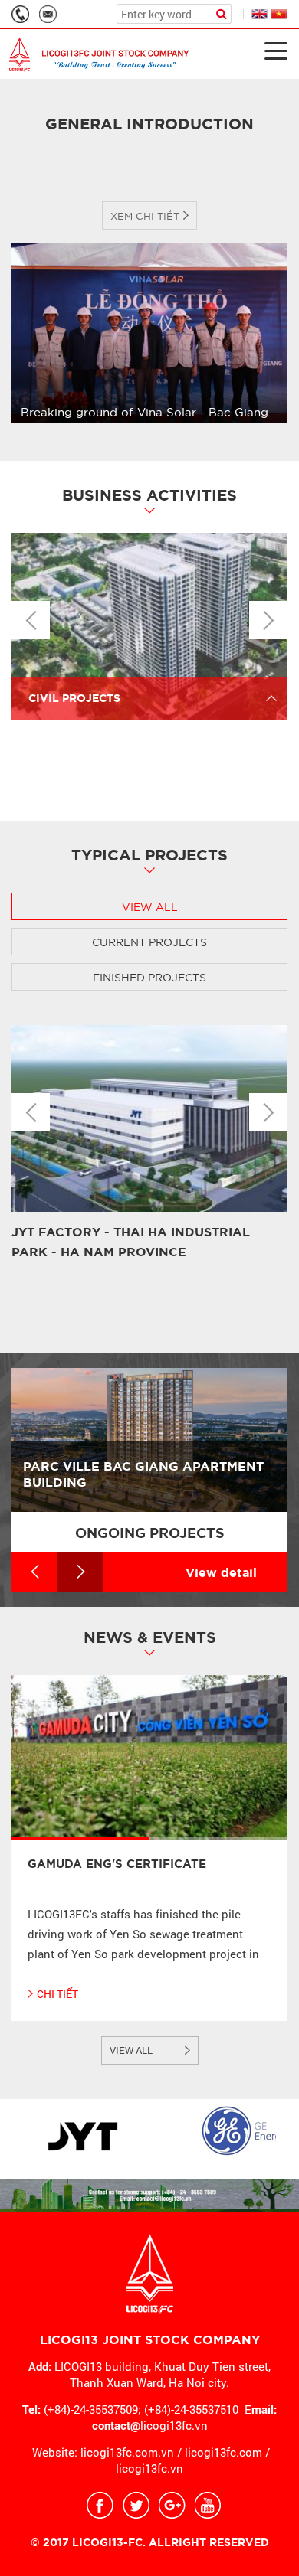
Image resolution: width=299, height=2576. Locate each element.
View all (150, 906)
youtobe (208, 2505)
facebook (100, 2505)
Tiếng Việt (279, 14)
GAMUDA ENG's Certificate (117, 1863)
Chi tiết (58, 1994)
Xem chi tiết (145, 215)
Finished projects (149, 977)
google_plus (172, 2505)
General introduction (149, 122)
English (260, 14)
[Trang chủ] (100, 54)
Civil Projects (74, 697)
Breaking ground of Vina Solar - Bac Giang (145, 411)
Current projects (149, 942)
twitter (136, 2505)
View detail (221, 1571)
